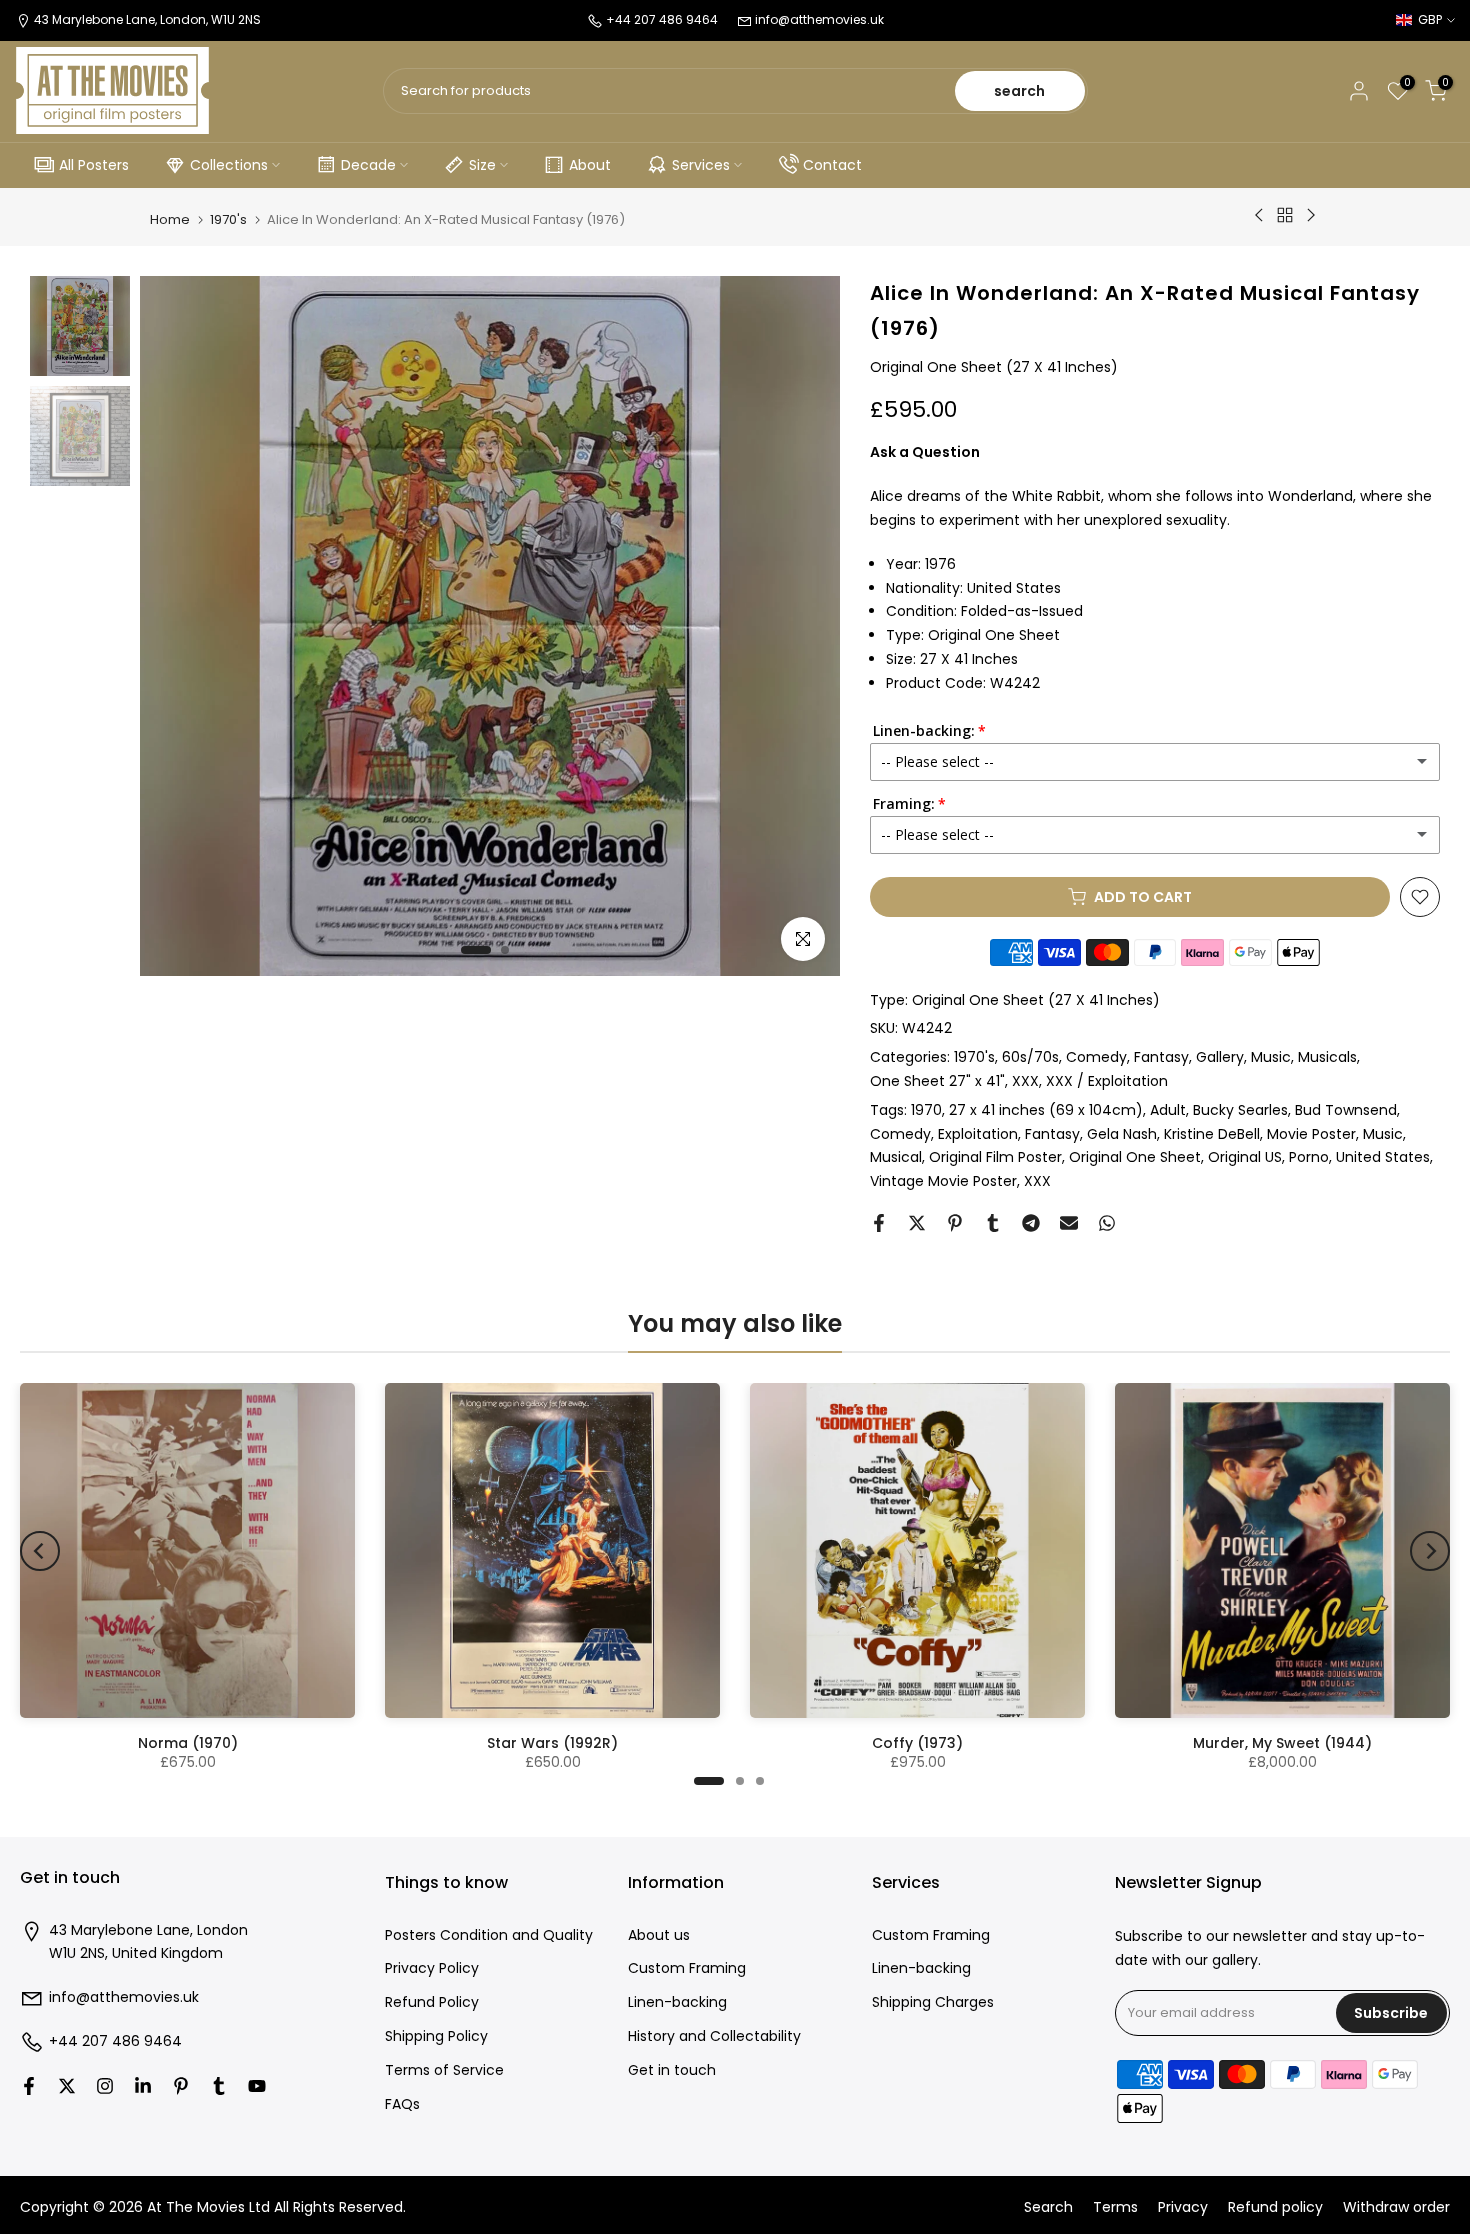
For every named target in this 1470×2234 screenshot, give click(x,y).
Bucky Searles (1240, 1110)
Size (482, 165)
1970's (228, 219)
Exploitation (978, 1134)
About (590, 165)
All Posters (94, 165)
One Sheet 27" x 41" (937, 1081)
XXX (1025, 1081)
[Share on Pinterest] (955, 1223)
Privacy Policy (432, 1968)
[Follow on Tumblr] (219, 2086)
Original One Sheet (1135, 1157)
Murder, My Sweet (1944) (1282, 1743)
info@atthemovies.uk (819, 19)
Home (170, 219)
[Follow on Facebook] (29, 2086)
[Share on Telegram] (1031, 1223)
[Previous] (40, 1551)
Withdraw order (1396, 2207)
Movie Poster (1311, 1134)
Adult (1168, 1110)
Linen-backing (677, 2002)
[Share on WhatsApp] (1107, 1223)
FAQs (402, 2104)
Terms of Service (444, 2070)
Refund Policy (432, 2002)
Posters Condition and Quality (489, 1935)
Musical (896, 1157)
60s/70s (1030, 1057)
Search (1048, 2207)
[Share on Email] (1069, 1223)
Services (701, 165)
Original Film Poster (995, 1157)
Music (1271, 1057)
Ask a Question (925, 452)
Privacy (1183, 2207)
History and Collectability (714, 2036)
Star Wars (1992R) (552, 1743)
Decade (368, 165)
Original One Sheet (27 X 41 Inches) (1036, 1000)
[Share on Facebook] (879, 1223)
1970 (926, 1110)
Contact (832, 165)
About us (659, 1935)
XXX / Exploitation (1107, 1081)
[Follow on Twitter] (67, 2086)
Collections (229, 165)
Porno (1309, 1157)
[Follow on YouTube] (257, 2086)
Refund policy (1275, 2207)
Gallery (1220, 1057)
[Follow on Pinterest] (181, 2086)
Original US (1245, 1157)
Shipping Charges (933, 2002)
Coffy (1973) (917, 1743)
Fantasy (1161, 1057)
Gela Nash (1122, 1134)
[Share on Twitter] (917, 1223)
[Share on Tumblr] (993, 1223)
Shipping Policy (436, 2036)
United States (1383, 1157)
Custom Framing (687, 1968)
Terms (1115, 2207)
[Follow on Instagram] (105, 2086)
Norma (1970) (188, 1743)
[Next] (1430, 1551)
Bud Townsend (1346, 1110)
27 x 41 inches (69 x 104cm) (1046, 1110)
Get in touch (672, 2070)
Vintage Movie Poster (943, 1181)
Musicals (1327, 1057)
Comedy (1096, 1057)
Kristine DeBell (1212, 1134)
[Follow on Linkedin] (143, 2086)
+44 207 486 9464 (115, 2041)
